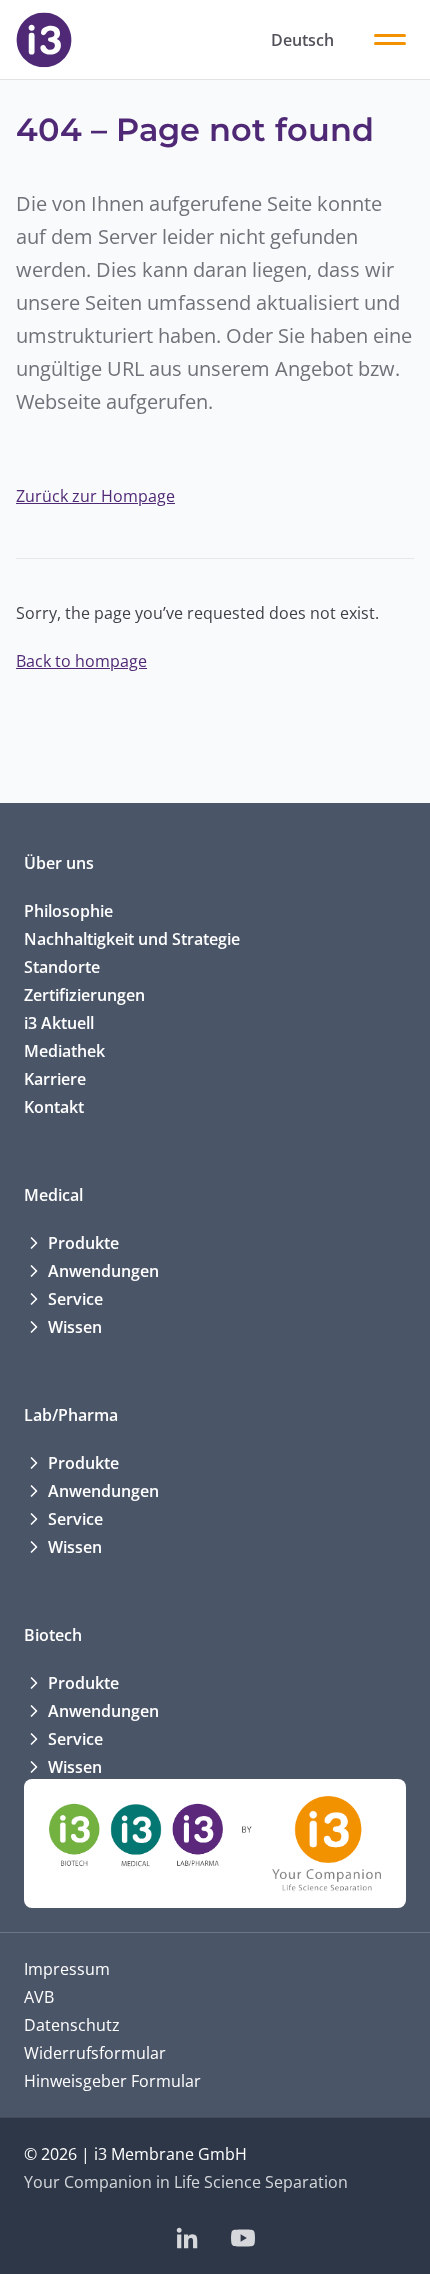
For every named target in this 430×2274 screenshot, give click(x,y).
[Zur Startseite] (44, 40)
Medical (53, 1195)
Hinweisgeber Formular (112, 2081)
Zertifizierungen (84, 995)
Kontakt (54, 1107)
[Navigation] (390, 40)
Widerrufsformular (95, 2053)
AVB (39, 1997)
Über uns (59, 863)
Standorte (62, 967)
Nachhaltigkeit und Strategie (132, 939)
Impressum (67, 1969)
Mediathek (64, 1051)
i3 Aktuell (59, 1023)
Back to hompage (81, 661)
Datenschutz (72, 2025)
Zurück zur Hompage (95, 496)
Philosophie (68, 911)
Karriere (55, 1079)
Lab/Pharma (71, 1415)
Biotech (53, 1635)
